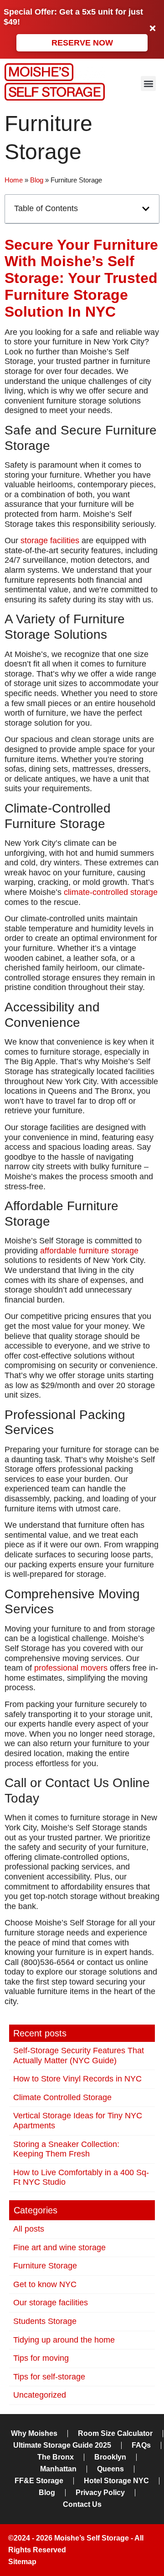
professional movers (71, 1668)
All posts (29, 2229)
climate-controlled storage (111, 892)
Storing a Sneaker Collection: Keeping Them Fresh (66, 2149)
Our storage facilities (51, 2303)
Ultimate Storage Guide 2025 (62, 2445)
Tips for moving (41, 2358)
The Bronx (56, 2457)
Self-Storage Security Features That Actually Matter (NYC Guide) (79, 2056)
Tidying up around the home (64, 2340)
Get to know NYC (45, 2284)
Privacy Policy (100, 2493)
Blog (37, 180)
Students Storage (45, 2321)
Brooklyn (110, 2457)
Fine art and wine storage (59, 2248)
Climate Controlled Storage (62, 2097)
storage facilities (50, 540)
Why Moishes (34, 2433)
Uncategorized (40, 2395)
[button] (148, 83)
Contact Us (82, 2504)
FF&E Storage (39, 2481)
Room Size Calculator (115, 2433)
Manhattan (58, 2469)
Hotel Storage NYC (116, 2481)
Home (14, 180)
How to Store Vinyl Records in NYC (77, 2079)
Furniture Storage (45, 2266)
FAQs (141, 2445)
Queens (110, 2469)
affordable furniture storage (89, 1251)
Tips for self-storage (49, 2377)
